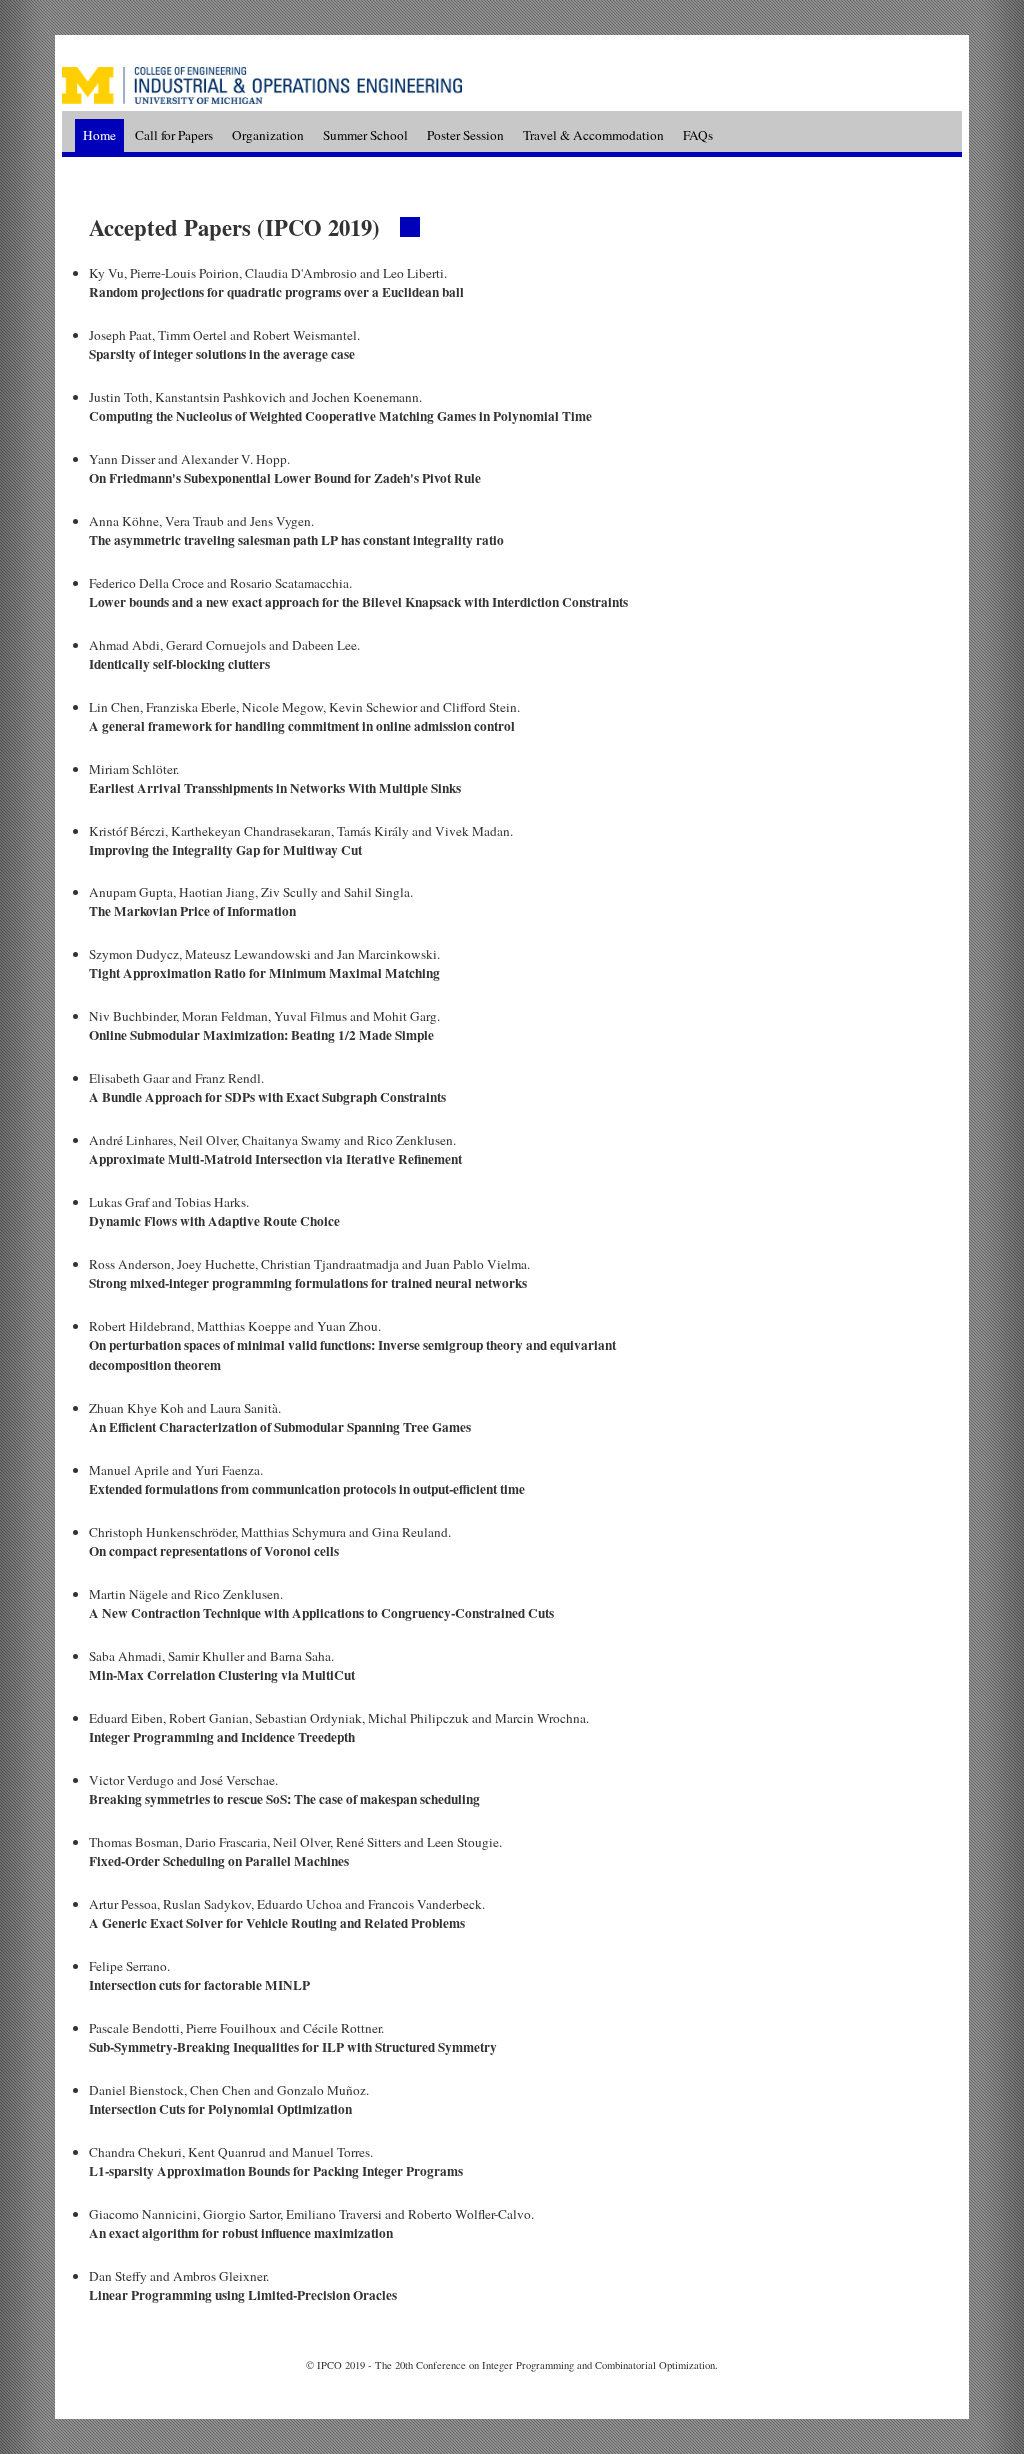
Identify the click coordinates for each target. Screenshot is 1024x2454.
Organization (269, 134)
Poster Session (467, 134)
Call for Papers (174, 134)
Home (99, 134)
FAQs (698, 134)
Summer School (367, 134)
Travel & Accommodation (593, 134)
